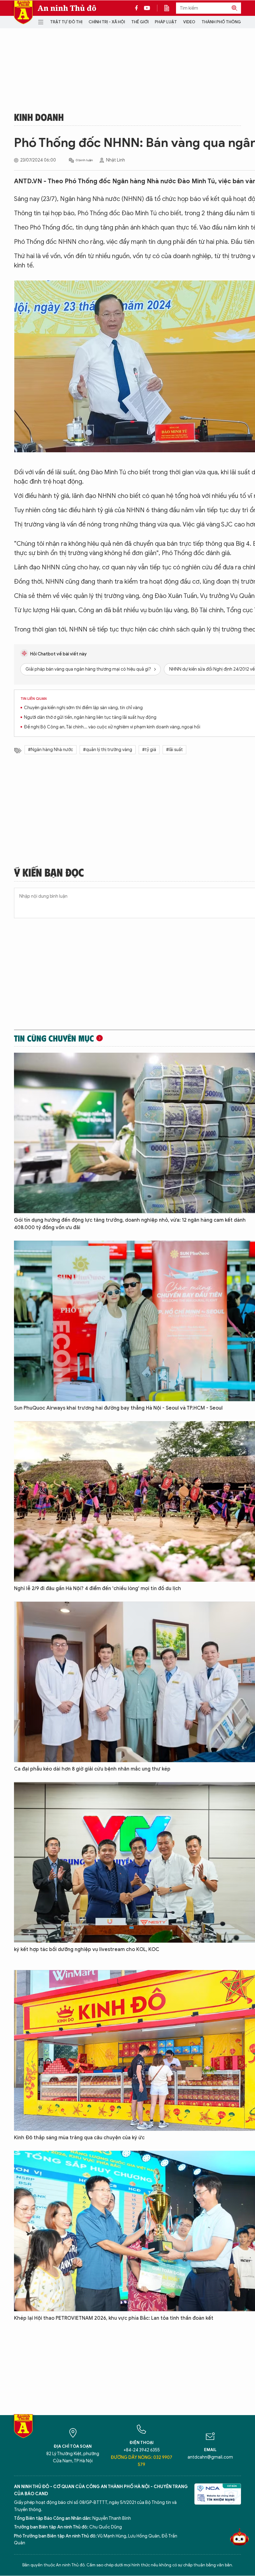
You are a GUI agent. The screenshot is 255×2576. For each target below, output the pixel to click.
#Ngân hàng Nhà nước (51, 750)
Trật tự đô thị (66, 22)
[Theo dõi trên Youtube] (147, 8)
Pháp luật (166, 22)
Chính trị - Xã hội (107, 22)
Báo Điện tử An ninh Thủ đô (23, 12)
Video (189, 22)
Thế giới (140, 22)
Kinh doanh (39, 117)
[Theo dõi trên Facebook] (138, 8)
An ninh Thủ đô (67, 8)
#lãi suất (174, 750)
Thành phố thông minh (227, 22)
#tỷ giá (149, 750)
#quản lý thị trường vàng (108, 750)
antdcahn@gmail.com (210, 2457)
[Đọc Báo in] (170, 8)
